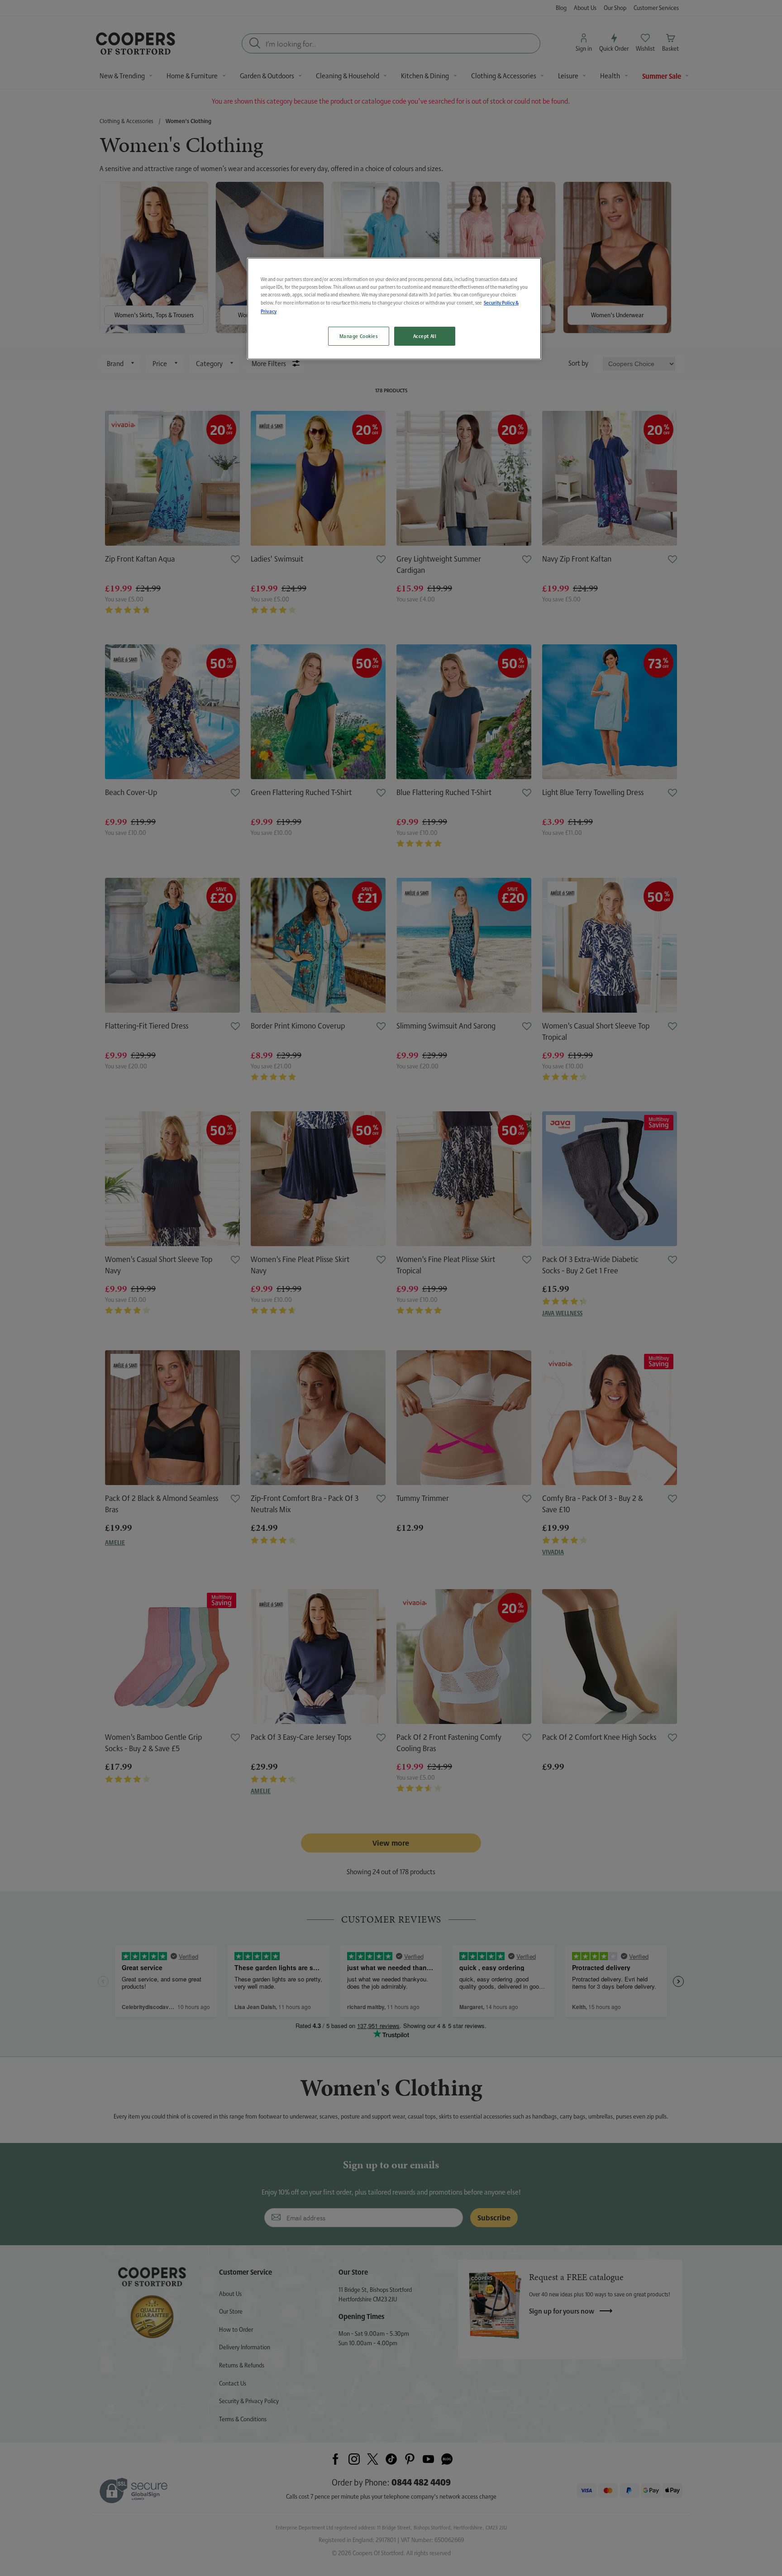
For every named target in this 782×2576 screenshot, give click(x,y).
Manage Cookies (359, 336)
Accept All (425, 336)
